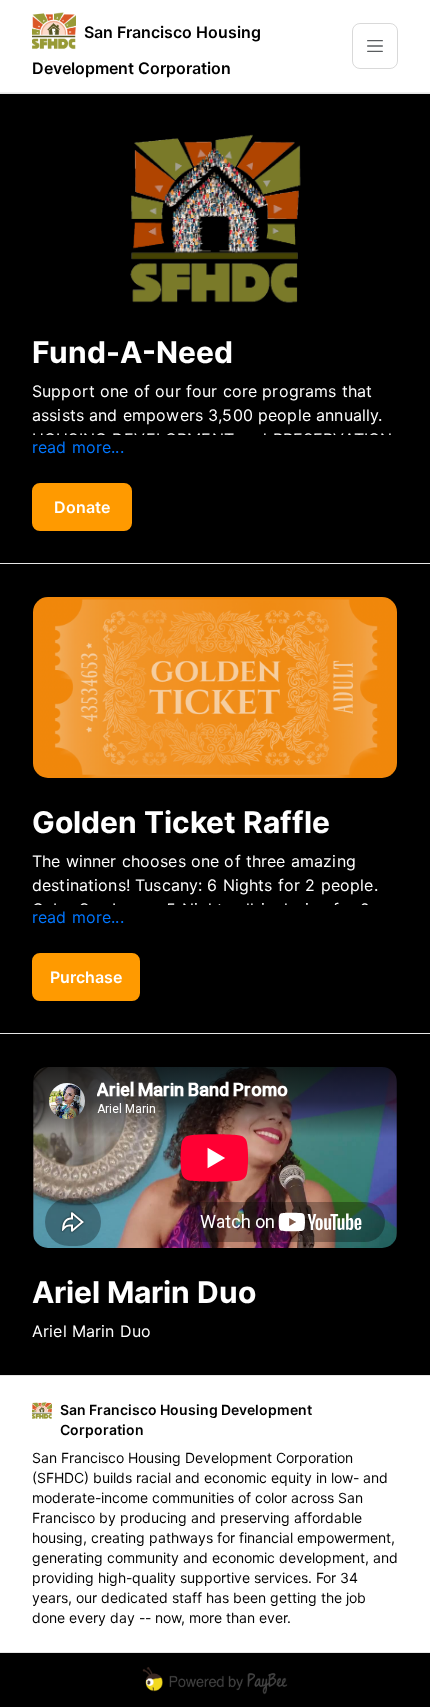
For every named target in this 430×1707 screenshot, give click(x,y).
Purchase (86, 977)
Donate (82, 507)
